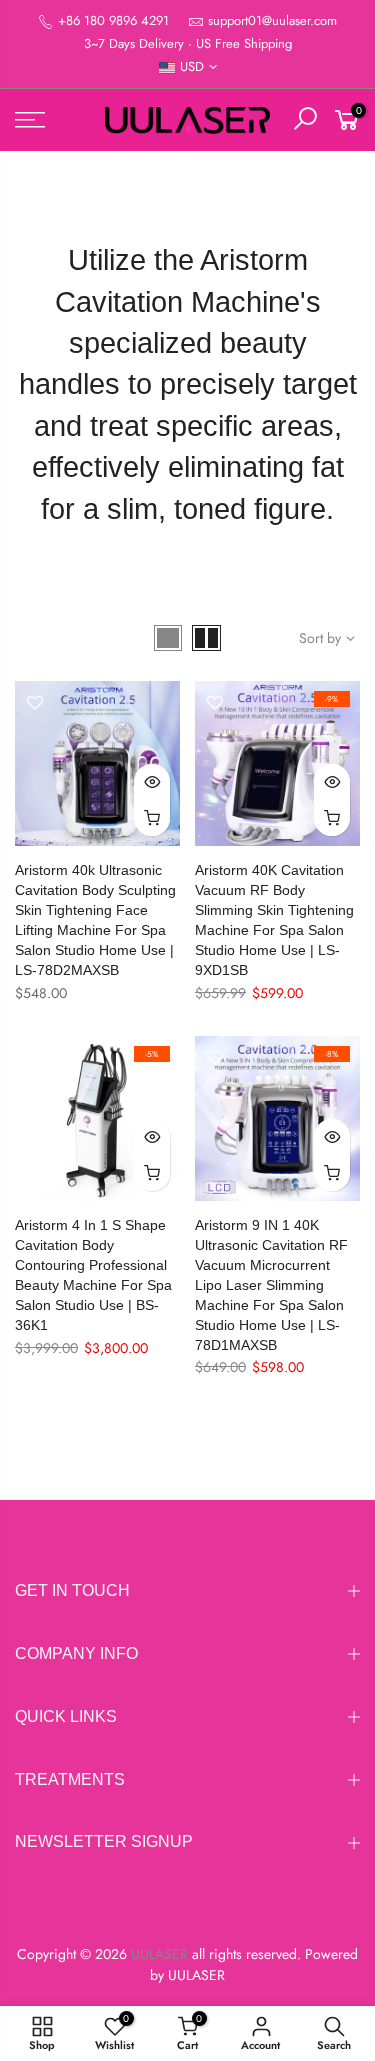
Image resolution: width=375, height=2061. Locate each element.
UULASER (196, 1975)
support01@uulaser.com (272, 20)
